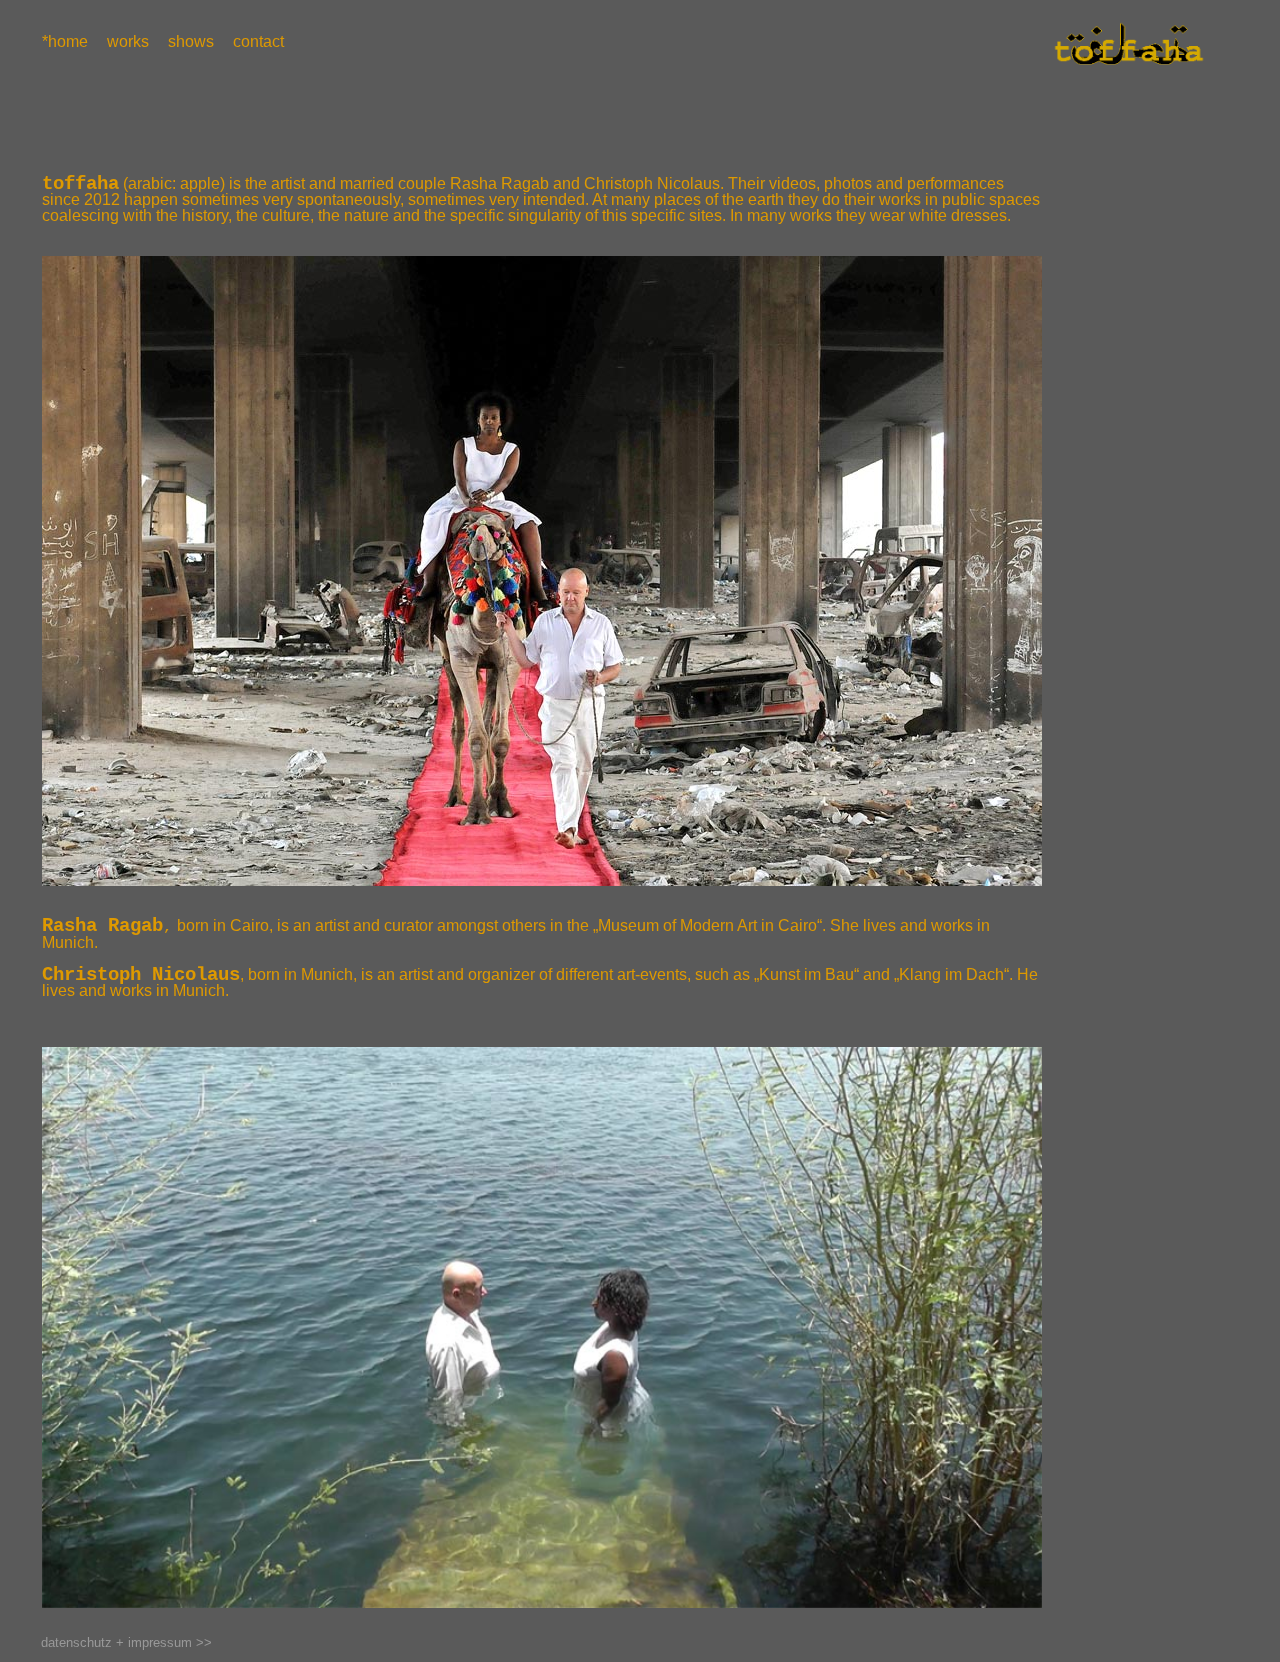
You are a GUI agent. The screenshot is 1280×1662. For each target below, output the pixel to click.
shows (189, 42)
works (126, 42)
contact (256, 42)
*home (65, 42)
